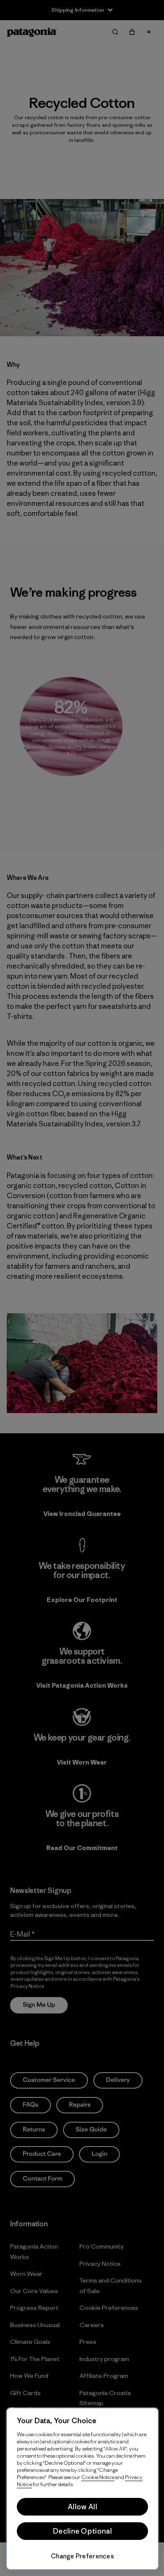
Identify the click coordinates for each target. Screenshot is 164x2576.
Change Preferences (82, 2556)
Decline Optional (82, 2531)
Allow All (82, 2507)
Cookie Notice (98, 2477)
